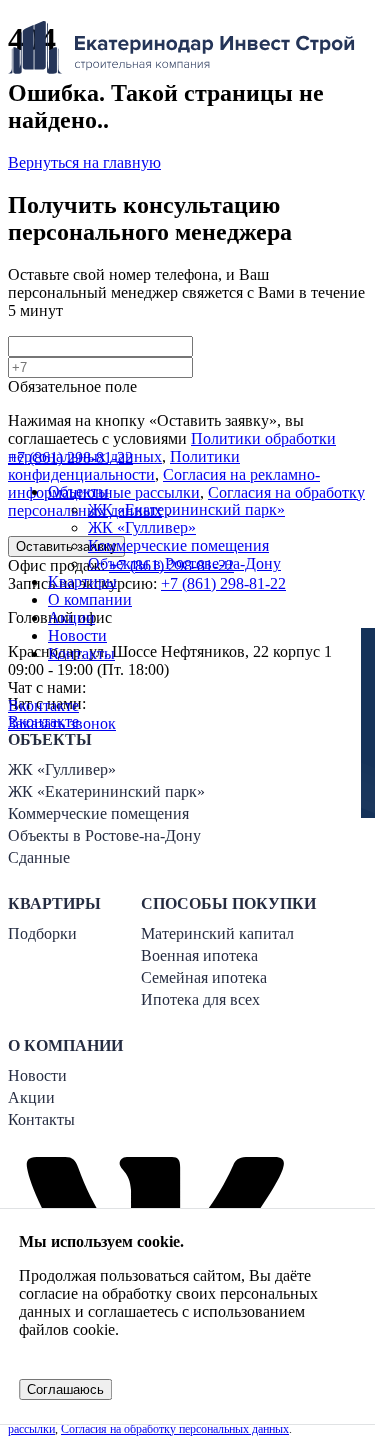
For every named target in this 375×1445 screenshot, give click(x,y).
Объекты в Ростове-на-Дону (184, 563)
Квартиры (82, 581)
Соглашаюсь (65, 1389)
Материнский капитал (217, 933)
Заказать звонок (62, 723)
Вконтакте (43, 705)
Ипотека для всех (200, 999)
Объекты (78, 491)
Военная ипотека (199, 955)
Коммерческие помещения (178, 545)
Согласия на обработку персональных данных (175, 1429)
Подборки (42, 933)
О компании (90, 599)
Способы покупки (228, 903)
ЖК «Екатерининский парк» (186, 509)
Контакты (81, 653)
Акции (71, 617)
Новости (77, 635)
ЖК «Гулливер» (142, 527)
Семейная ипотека (204, 977)
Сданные (39, 857)
